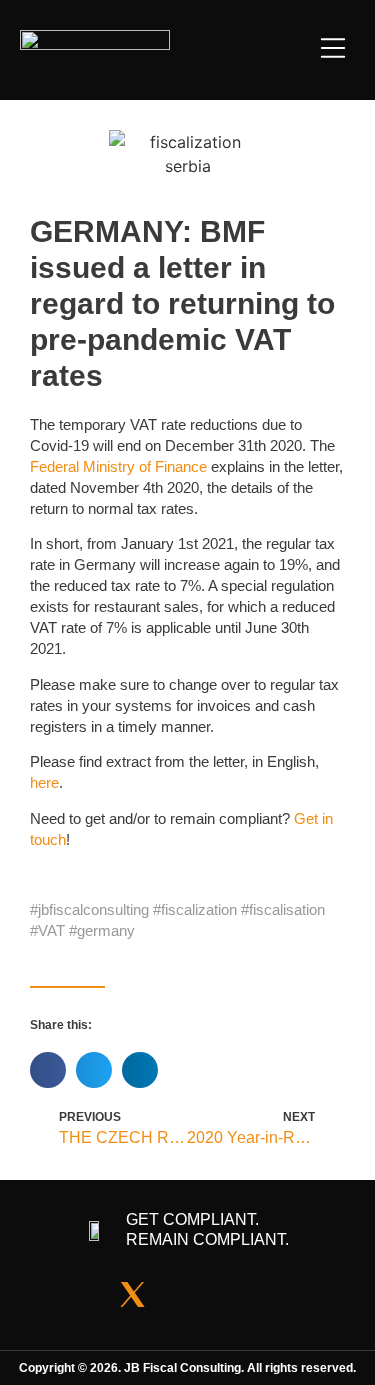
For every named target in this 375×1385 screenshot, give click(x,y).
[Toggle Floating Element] (341, 1351)
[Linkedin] (188, 1295)
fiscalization (199, 909)
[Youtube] (243, 1295)
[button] (332, 50)
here (44, 782)
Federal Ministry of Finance (118, 466)
